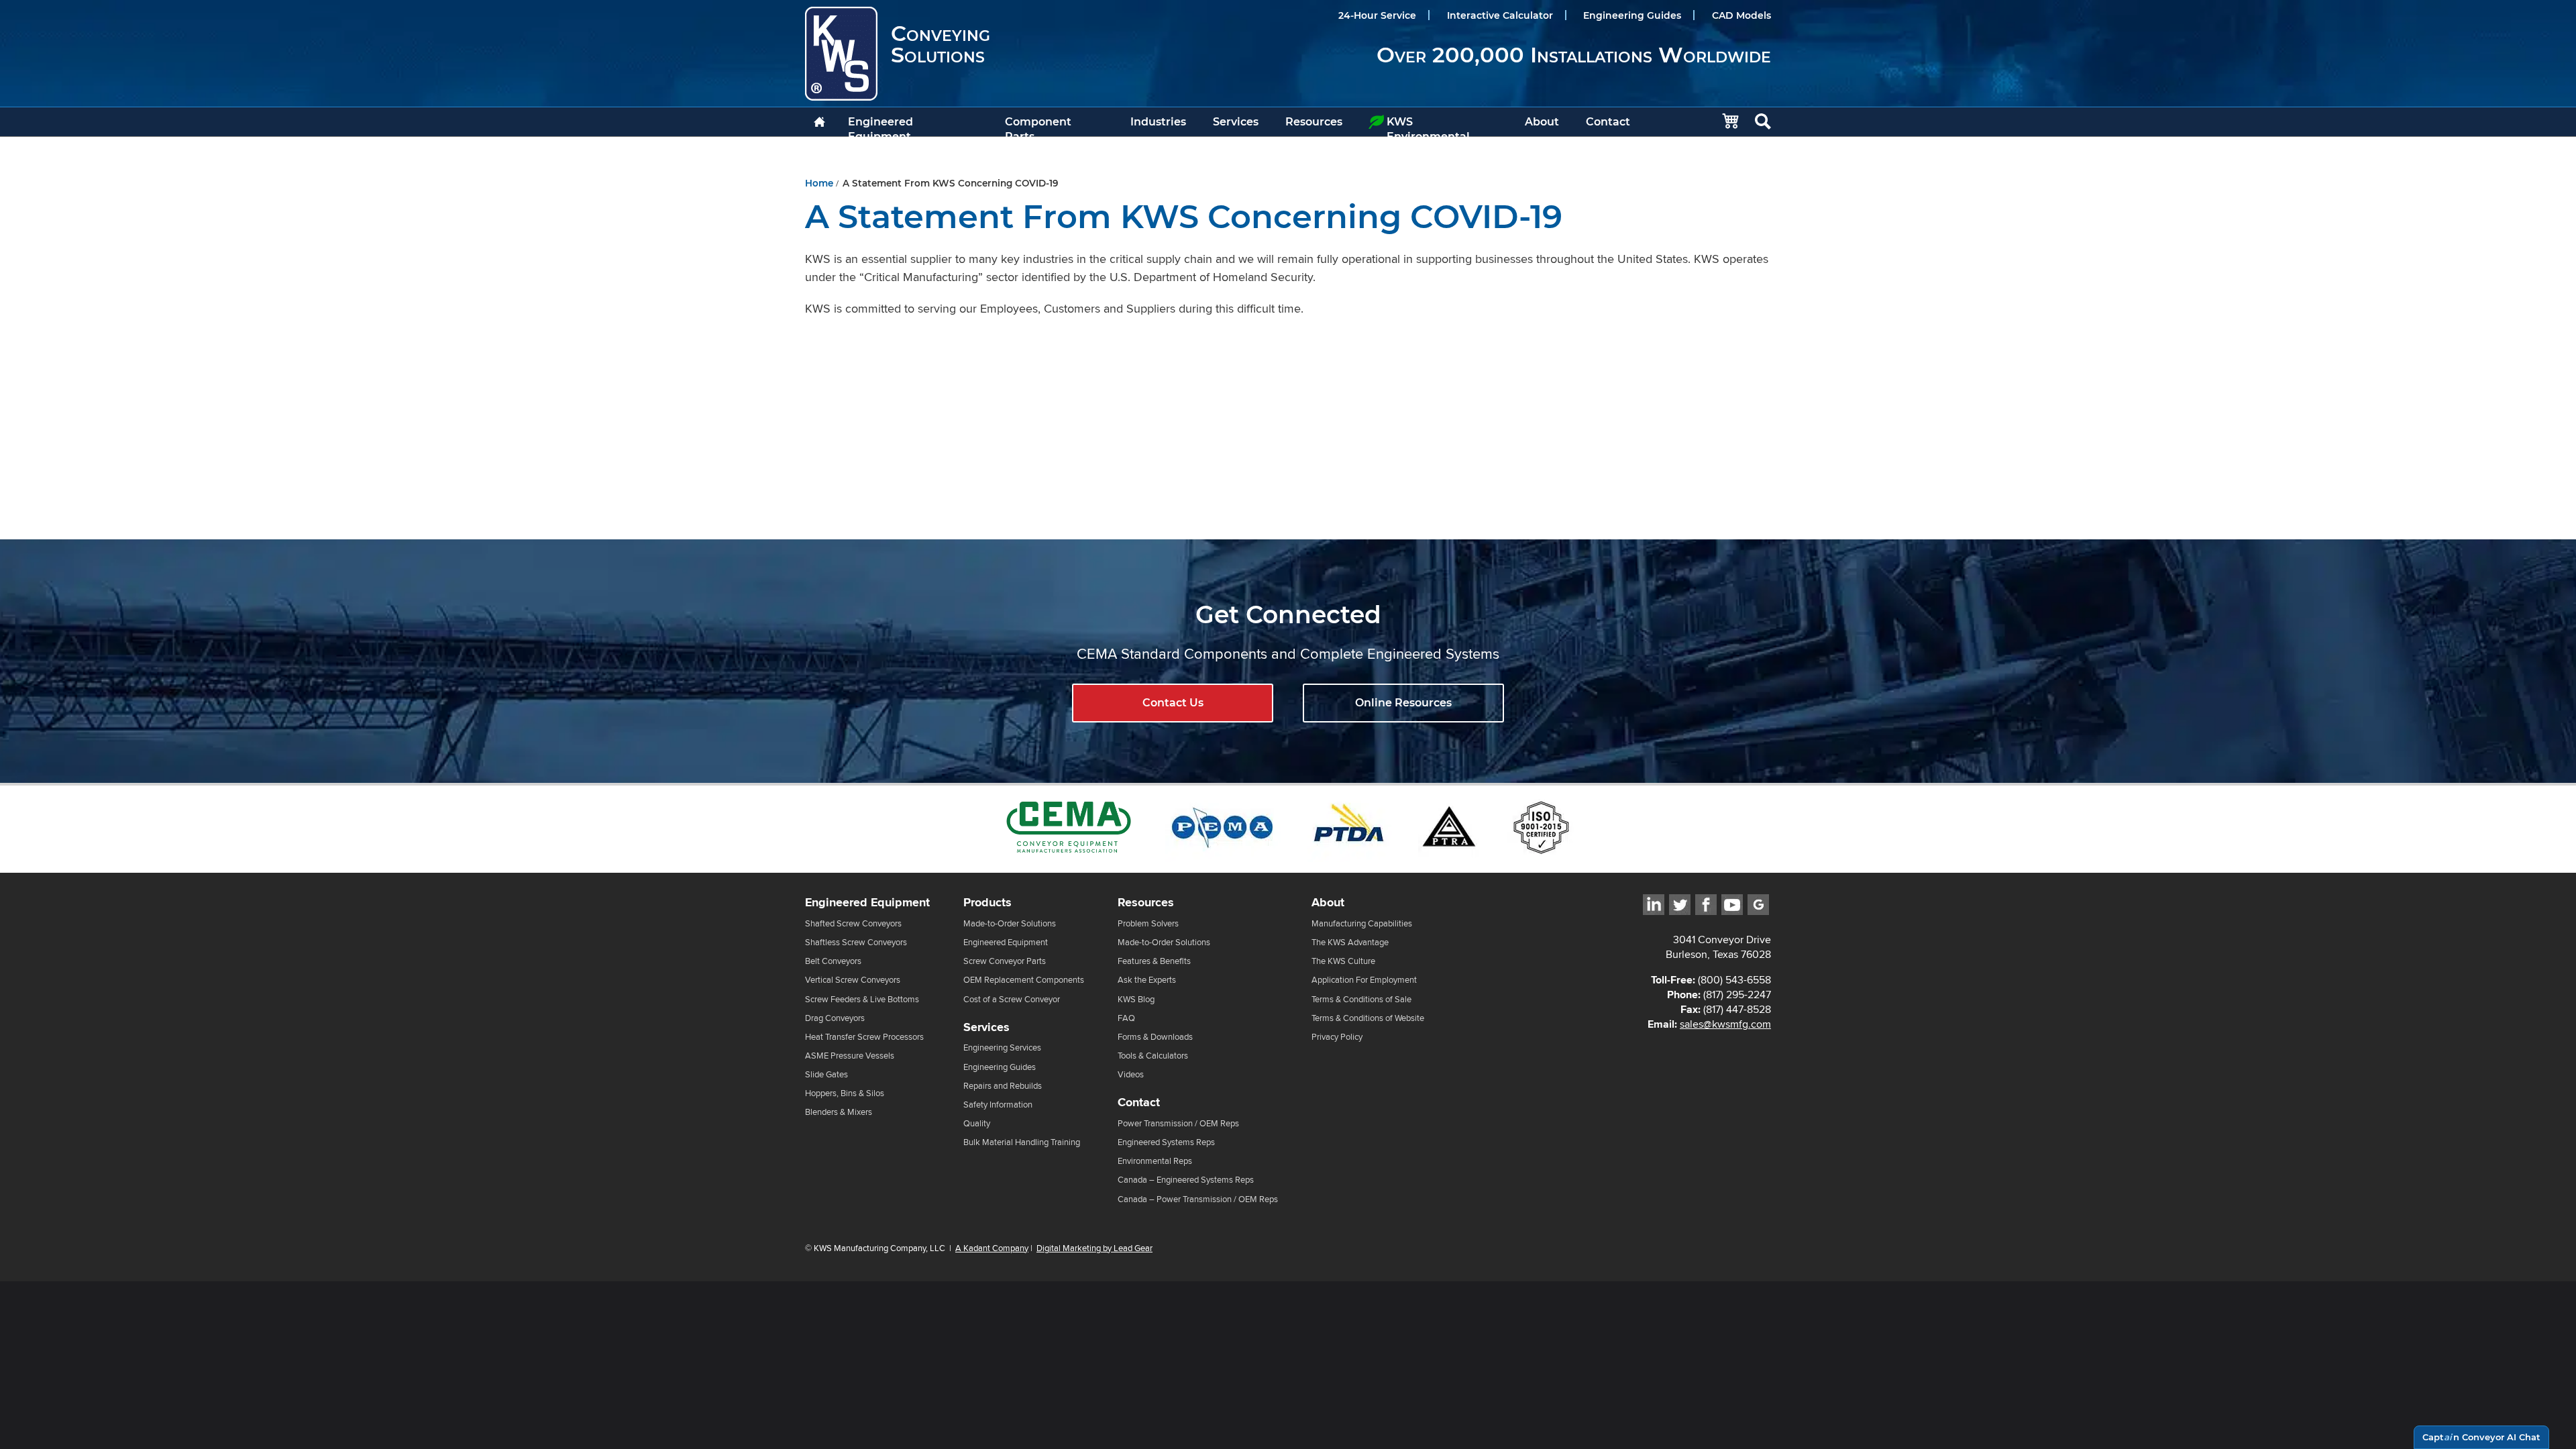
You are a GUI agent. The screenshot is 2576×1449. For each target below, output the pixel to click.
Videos (1131, 1074)
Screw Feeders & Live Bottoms (862, 999)
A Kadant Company (992, 1248)
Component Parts (1038, 126)
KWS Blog (1136, 999)
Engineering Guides (1632, 15)
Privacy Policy (1337, 1037)
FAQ (1126, 1018)
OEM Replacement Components (1024, 980)
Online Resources (1403, 703)
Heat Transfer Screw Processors (864, 1037)
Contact (1608, 122)
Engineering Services (1002, 1048)
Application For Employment (1364, 980)
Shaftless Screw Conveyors (856, 942)
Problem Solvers (1148, 923)
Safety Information (998, 1105)
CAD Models (1741, 15)
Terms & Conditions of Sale (1361, 999)
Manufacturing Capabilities (1362, 923)
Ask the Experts (1147, 980)
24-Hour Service (1377, 15)
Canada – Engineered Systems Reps (1186, 1180)
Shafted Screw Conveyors (853, 923)
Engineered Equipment (880, 126)
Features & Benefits (1154, 961)
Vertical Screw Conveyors (853, 980)
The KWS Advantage (1350, 942)
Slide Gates (826, 1074)
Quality (977, 1123)
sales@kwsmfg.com (1725, 1024)
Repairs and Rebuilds (1003, 1086)
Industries (1158, 122)
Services (1236, 122)
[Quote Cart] (1724, 122)
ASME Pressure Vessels (850, 1056)
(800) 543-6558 (1734, 980)
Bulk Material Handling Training (1022, 1142)
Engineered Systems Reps (1166, 1142)
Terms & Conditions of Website (1368, 1018)
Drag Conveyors (835, 1018)
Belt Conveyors (833, 961)
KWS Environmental (1428, 126)
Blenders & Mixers (839, 1112)
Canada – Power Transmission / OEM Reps (1198, 1199)
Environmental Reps (1155, 1161)
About (1542, 122)
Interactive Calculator (1500, 15)
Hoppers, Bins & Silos (845, 1093)
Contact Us (1173, 703)
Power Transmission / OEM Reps (1178, 1123)
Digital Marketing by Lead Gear (1094, 1248)
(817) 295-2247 (1737, 995)
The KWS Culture (1343, 961)
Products (987, 903)
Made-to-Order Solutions (1010, 923)
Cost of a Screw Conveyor (1012, 999)
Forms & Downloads (1155, 1037)
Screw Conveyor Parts (1005, 961)
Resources (1314, 122)
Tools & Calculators (1153, 1056)
